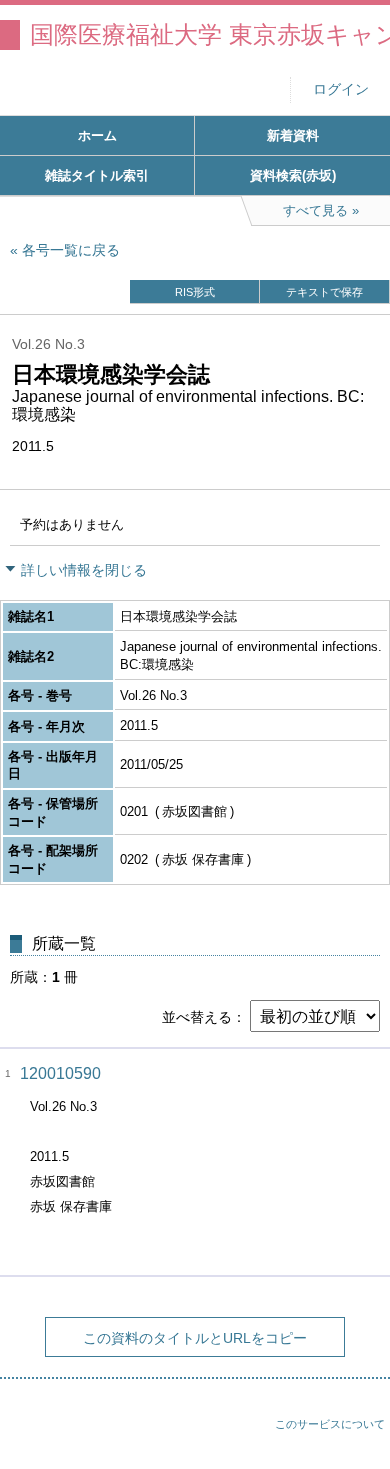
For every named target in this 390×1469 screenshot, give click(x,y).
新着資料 (293, 135)
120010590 (60, 1073)
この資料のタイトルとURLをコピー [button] (195, 1338)
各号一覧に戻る (71, 250)
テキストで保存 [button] (324, 292)
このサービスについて (330, 1424)
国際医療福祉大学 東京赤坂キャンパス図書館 (210, 34)
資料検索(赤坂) (293, 175)
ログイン (341, 89)
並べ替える (197, 1017)
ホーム (97, 135)
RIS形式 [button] (195, 292)
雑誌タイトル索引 (97, 175)
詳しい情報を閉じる (84, 570)
